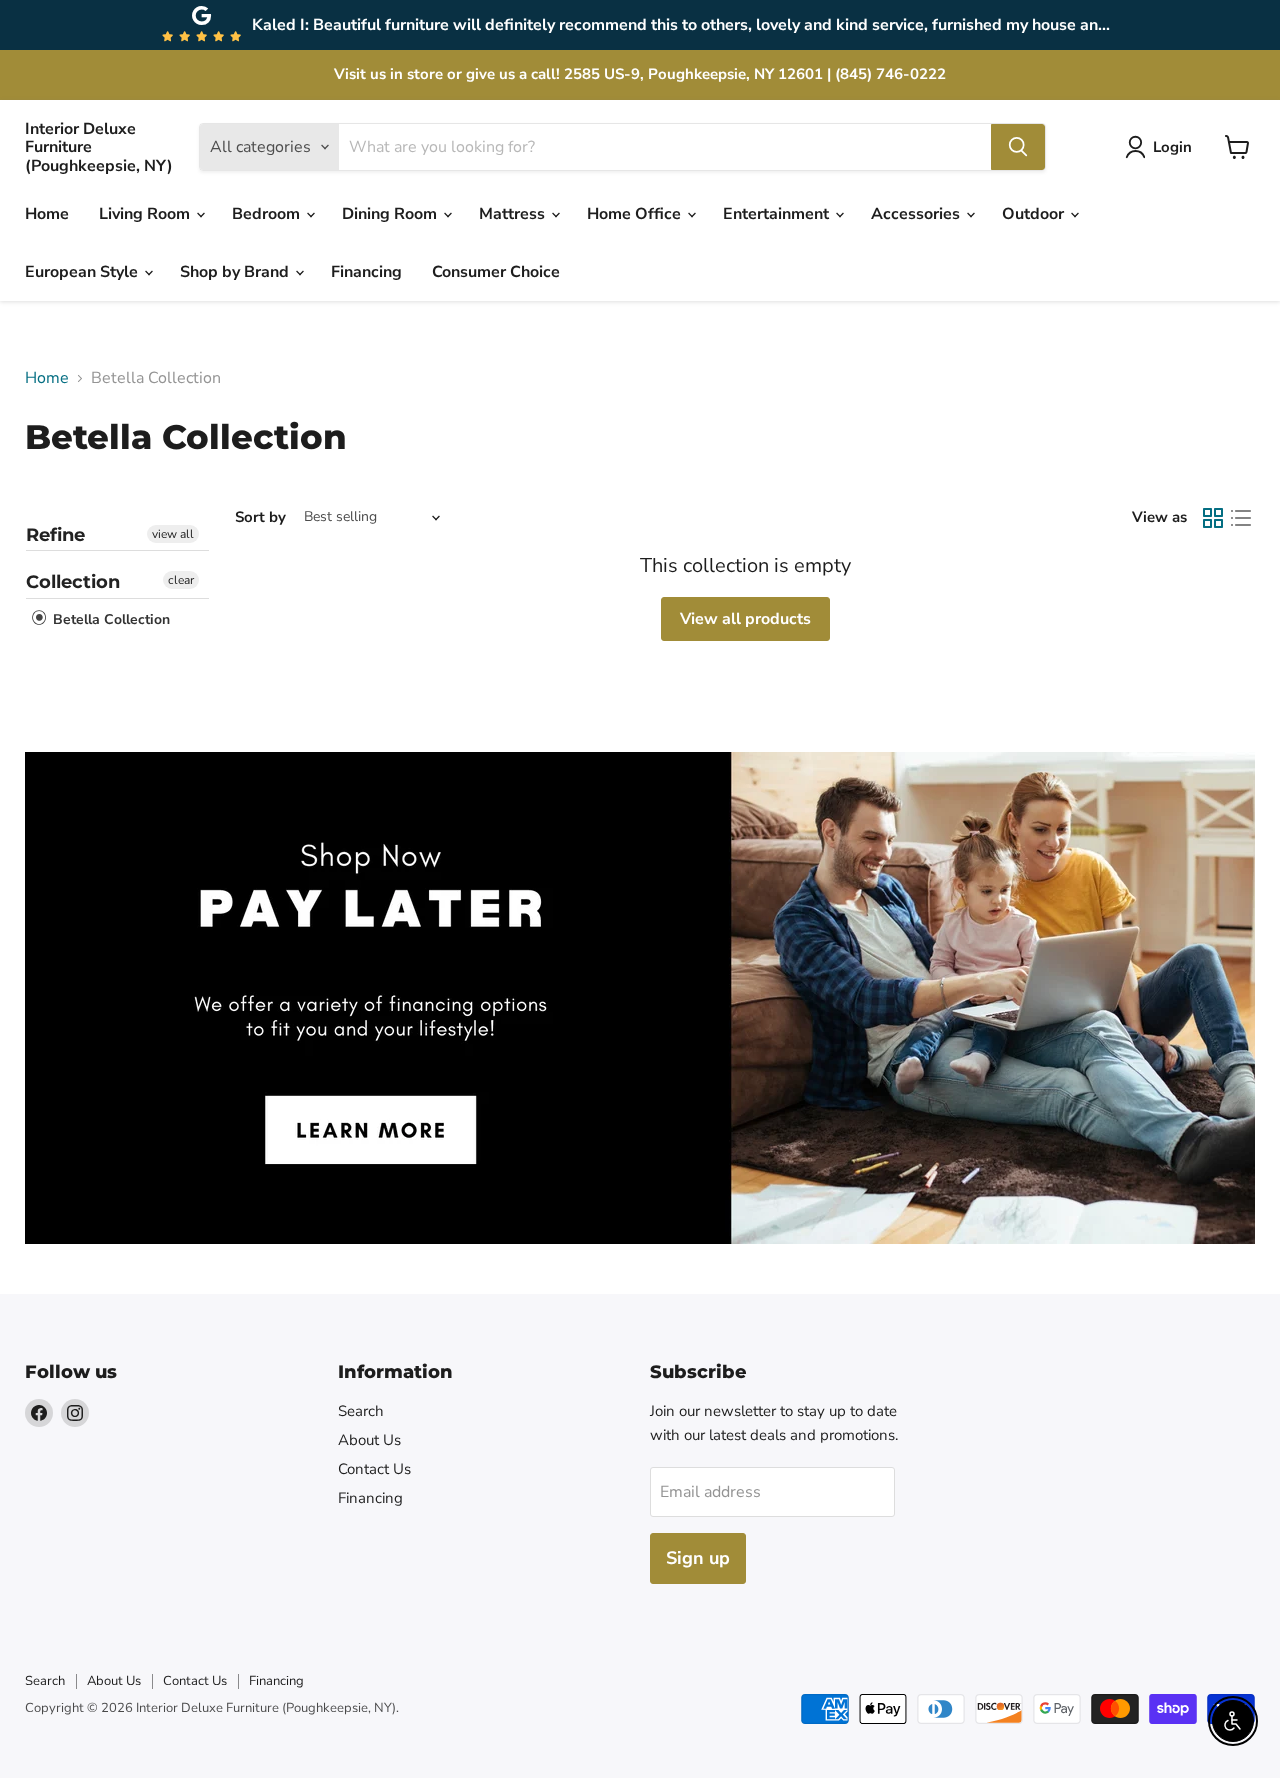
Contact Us (374, 1469)
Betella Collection (109, 619)
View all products (745, 619)
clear (181, 580)
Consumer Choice (496, 272)
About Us (369, 1440)
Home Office (636, 214)
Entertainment (778, 214)
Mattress (514, 214)
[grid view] (1213, 518)
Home (47, 214)
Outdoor (1035, 214)
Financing (366, 272)
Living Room (146, 214)
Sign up (698, 1558)
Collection (73, 582)
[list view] (1241, 518)
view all (173, 534)
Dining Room (391, 214)
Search (361, 1411)
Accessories (917, 214)
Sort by (260, 517)
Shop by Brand (236, 272)
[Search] (1018, 147)
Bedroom (268, 214)
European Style (83, 272)
